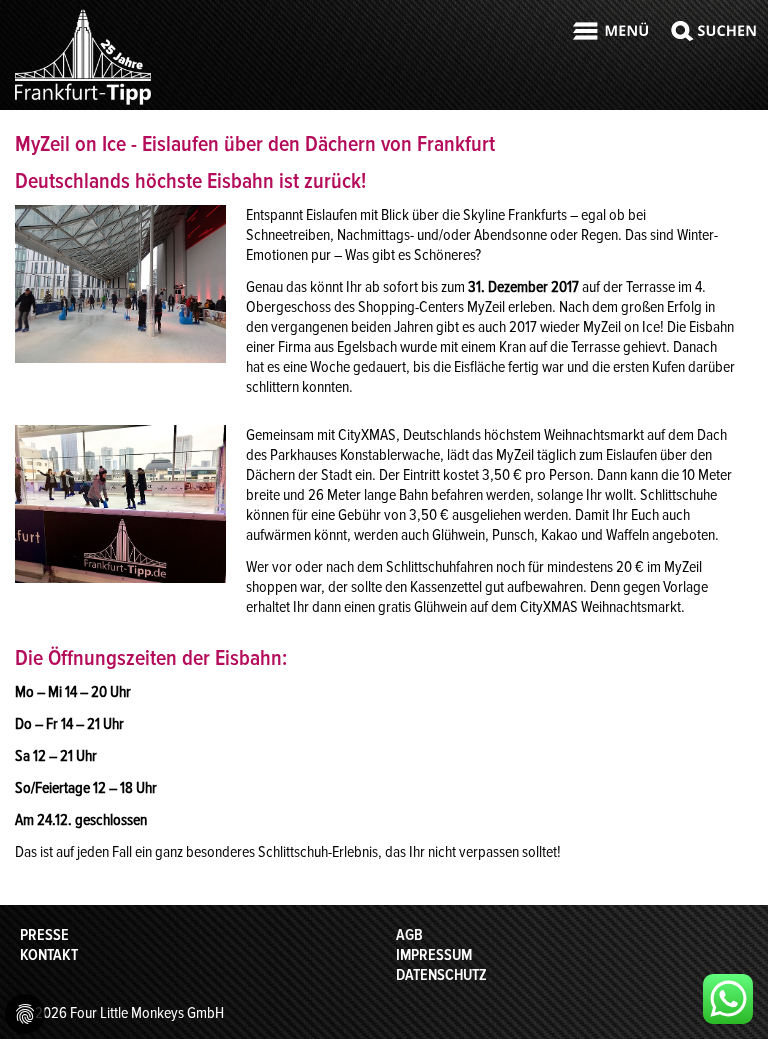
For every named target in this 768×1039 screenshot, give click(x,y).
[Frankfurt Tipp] (83, 104)
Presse (44, 935)
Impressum (434, 955)
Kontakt (49, 955)
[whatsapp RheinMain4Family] (728, 999)
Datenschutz (441, 975)
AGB (409, 935)
